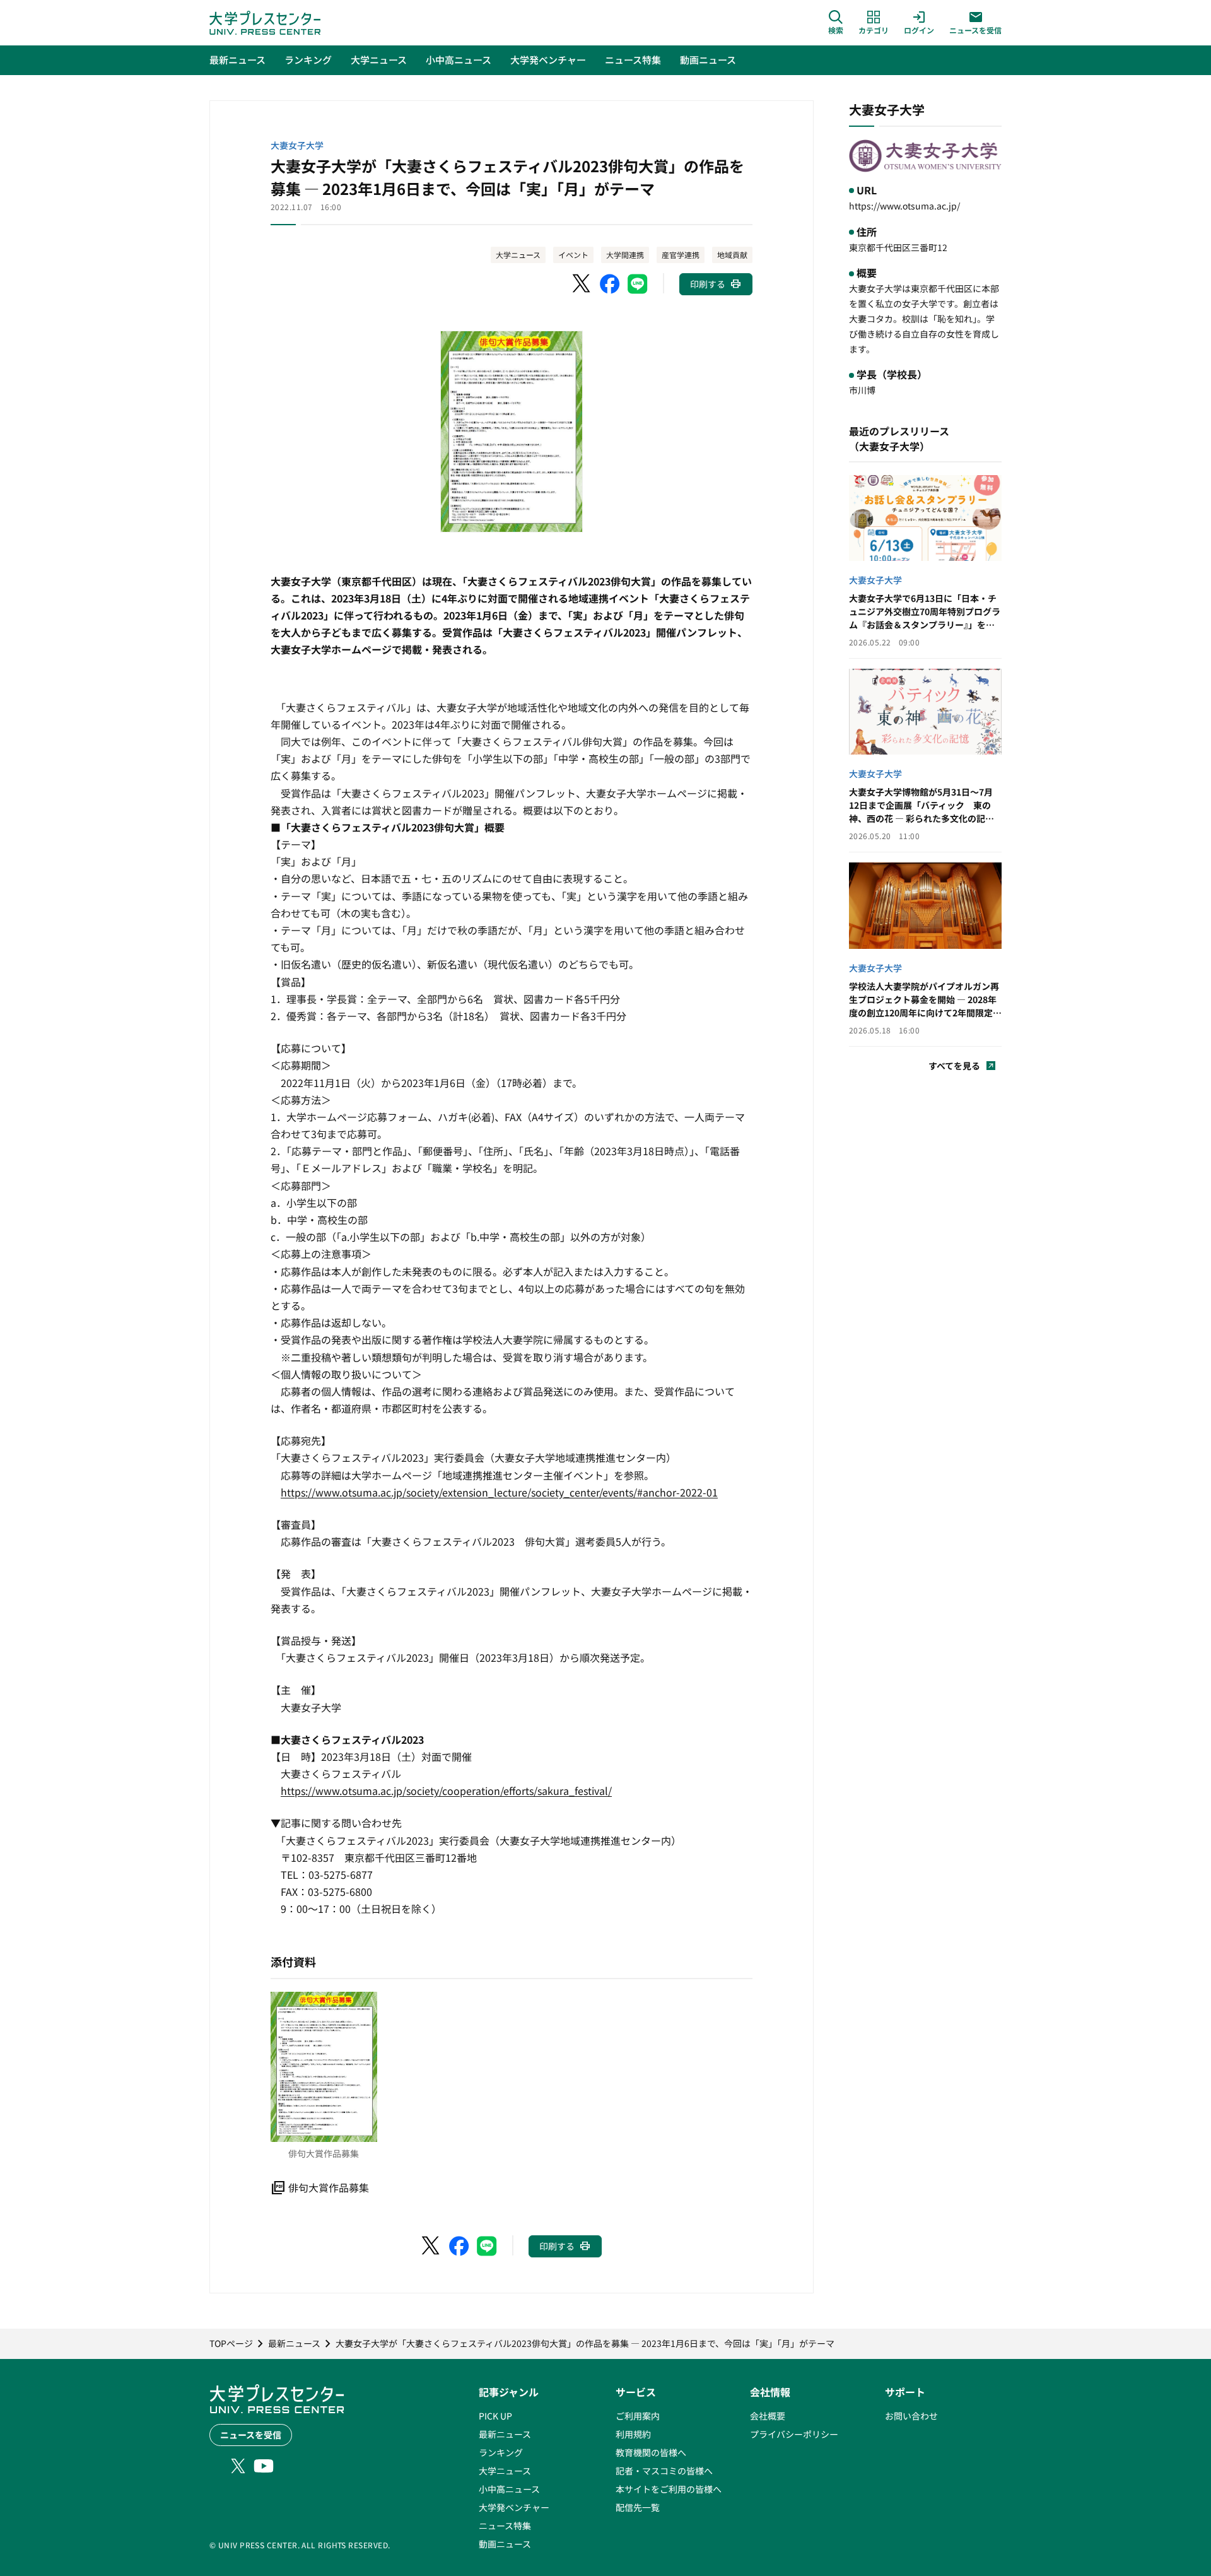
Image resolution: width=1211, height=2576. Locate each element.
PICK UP (495, 2416)
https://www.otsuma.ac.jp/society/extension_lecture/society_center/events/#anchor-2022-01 (499, 1492)
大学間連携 (625, 255)
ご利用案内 (638, 2416)
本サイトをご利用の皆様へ (669, 2489)
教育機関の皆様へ (651, 2452)
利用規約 (633, 2434)
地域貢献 (732, 255)
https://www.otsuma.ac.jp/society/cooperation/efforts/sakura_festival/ (446, 1791)
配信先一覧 (638, 2507)
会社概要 (768, 2416)
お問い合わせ (911, 2416)
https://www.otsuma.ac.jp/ (904, 206)
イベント (573, 255)
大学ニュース (518, 255)
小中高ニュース (509, 2489)
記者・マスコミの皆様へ (664, 2471)
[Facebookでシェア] (610, 284)
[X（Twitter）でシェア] (582, 284)
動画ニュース (505, 2544)
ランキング (501, 2452)
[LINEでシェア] (638, 284)
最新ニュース (505, 2434)
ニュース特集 (505, 2526)
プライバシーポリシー (794, 2434)
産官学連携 (681, 255)
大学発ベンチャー (514, 2507)
